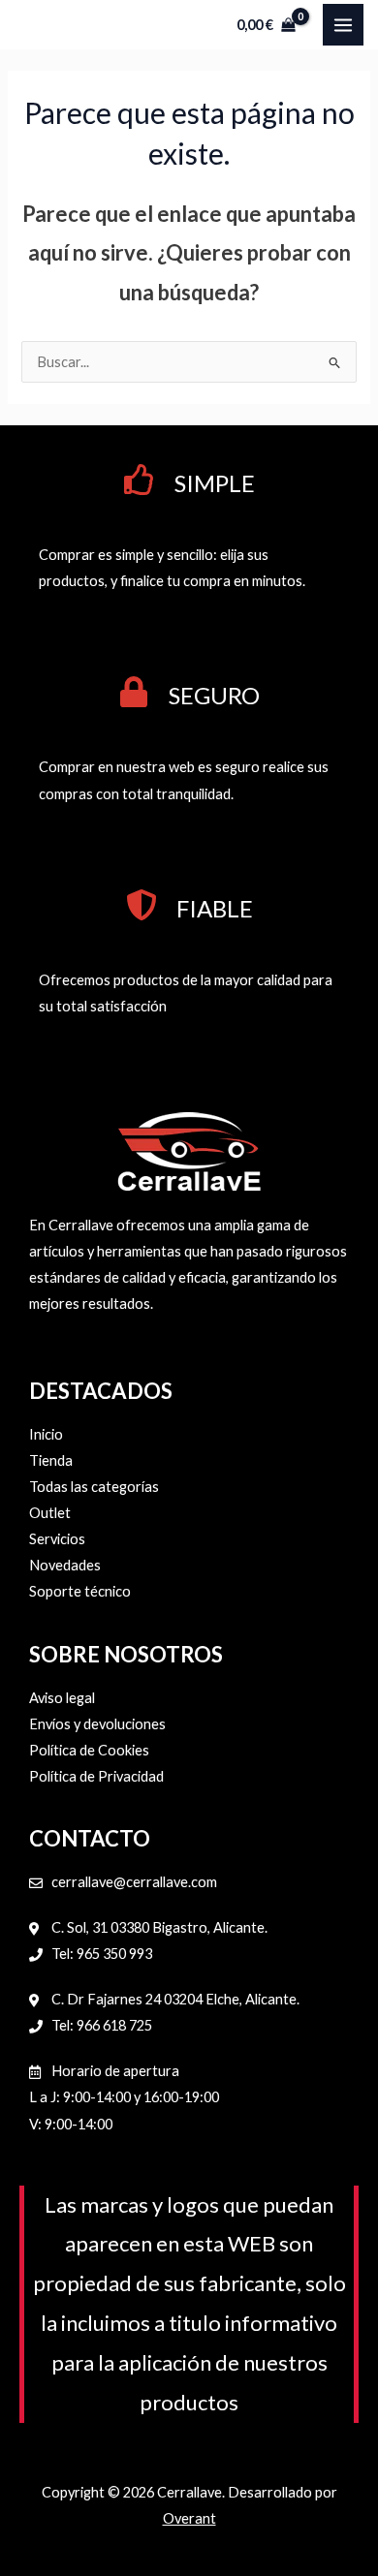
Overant (189, 2518)
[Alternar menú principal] (343, 24)
